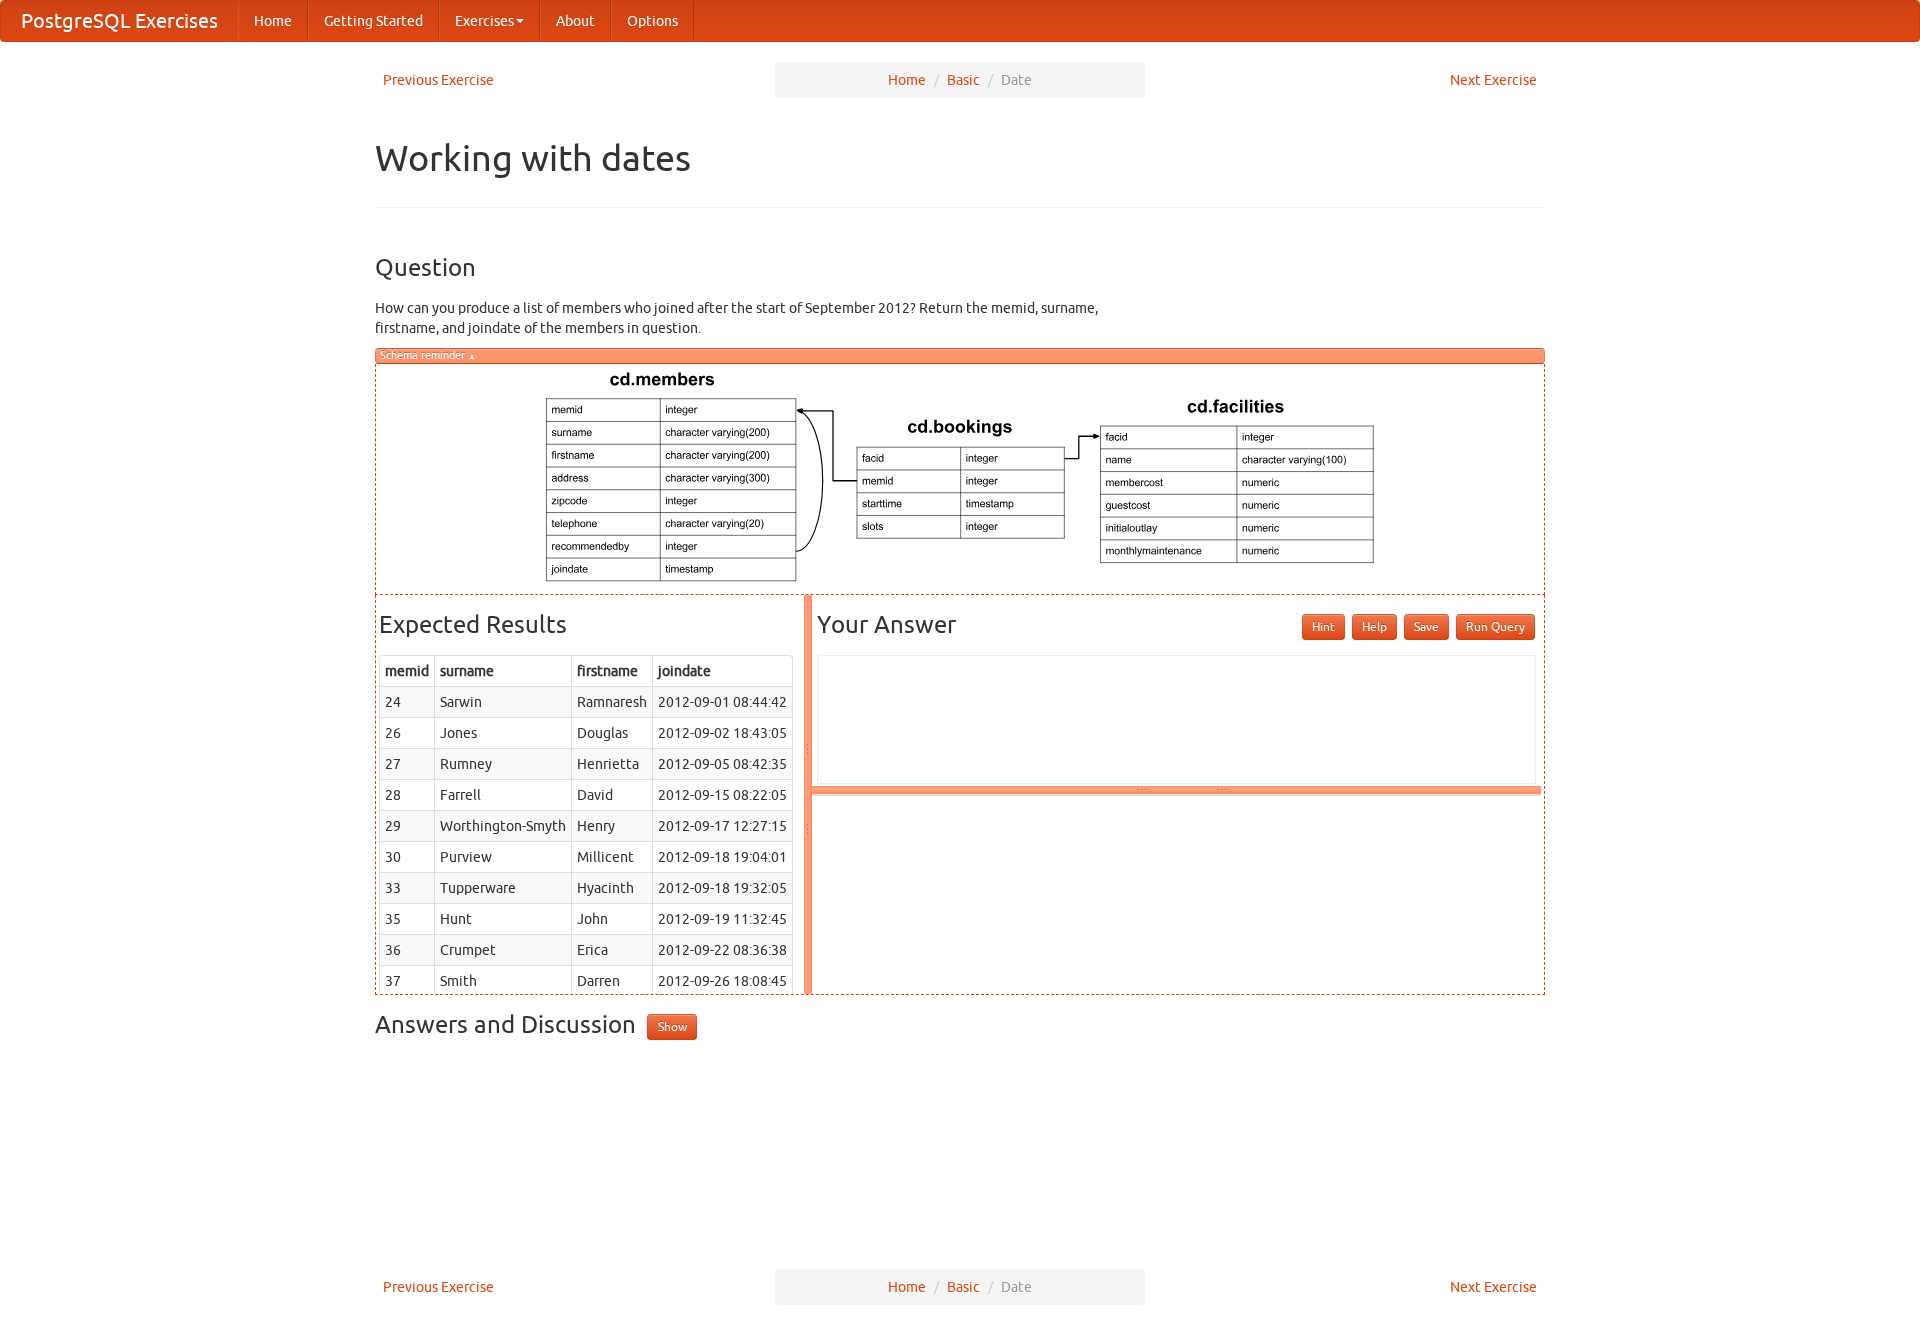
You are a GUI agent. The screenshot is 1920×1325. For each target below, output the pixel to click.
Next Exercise (1493, 80)
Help (1374, 626)
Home (273, 21)
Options (652, 21)
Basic (963, 80)
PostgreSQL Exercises (119, 20)
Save (1426, 626)
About (575, 21)
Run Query (1495, 626)
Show (672, 1026)
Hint (1323, 626)
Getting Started (373, 21)
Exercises (484, 21)
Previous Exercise (438, 80)
